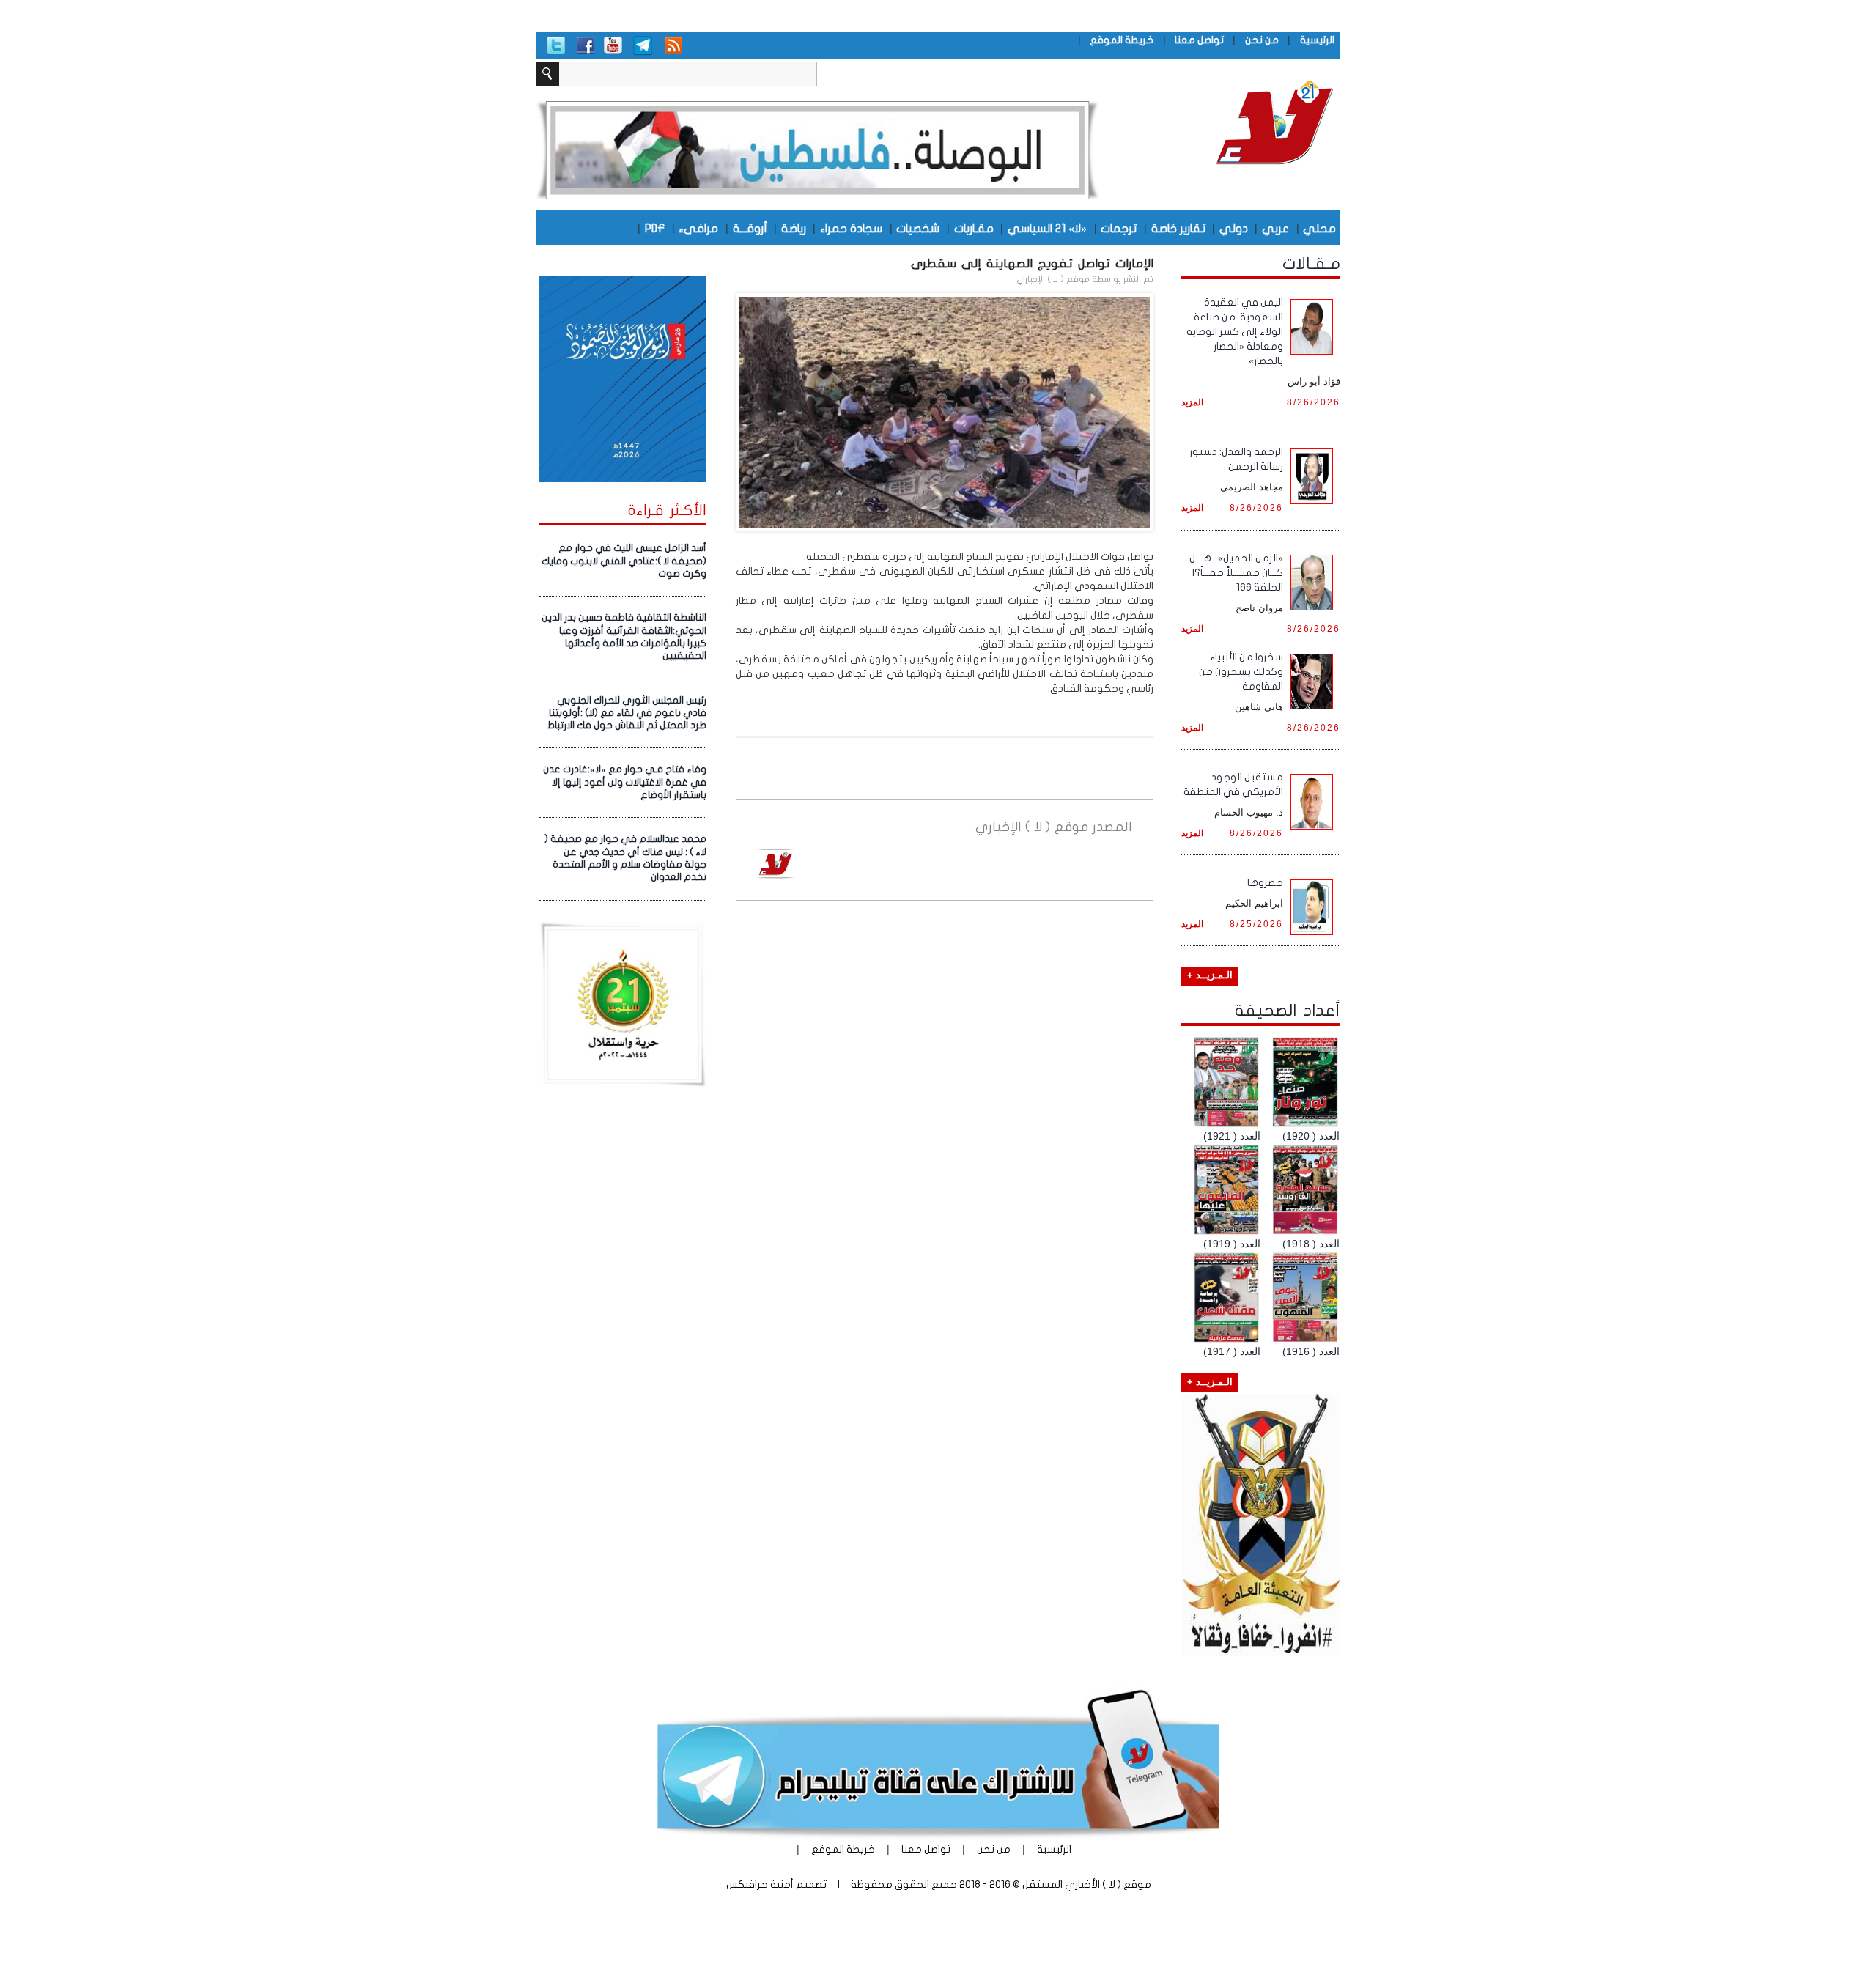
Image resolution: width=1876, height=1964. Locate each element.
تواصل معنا (1199, 40)
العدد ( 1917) (1232, 1351)
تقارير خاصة (1178, 228)
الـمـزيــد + (1210, 975)
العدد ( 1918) (1311, 1244)
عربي (1275, 228)
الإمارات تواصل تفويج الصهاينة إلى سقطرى (1032, 263)
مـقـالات (1311, 264)
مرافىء (698, 228)
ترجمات (1119, 228)
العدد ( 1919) (1232, 1244)
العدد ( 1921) (1232, 1136)
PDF (655, 228)
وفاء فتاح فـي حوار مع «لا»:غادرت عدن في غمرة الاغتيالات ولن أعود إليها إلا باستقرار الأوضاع (625, 782)
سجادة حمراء (851, 228)
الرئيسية (1317, 40)
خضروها (1265, 883)
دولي (1234, 228)
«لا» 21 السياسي (1047, 228)
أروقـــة (750, 228)
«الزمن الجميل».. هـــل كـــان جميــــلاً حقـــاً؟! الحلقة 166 (1236, 573)
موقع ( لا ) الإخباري (1053, 279)
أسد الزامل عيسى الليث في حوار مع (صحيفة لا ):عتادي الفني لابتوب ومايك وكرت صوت (624, 561)
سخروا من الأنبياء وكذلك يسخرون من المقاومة (1241, 672)
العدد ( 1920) (1311, 1136)
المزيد (1192, 402)
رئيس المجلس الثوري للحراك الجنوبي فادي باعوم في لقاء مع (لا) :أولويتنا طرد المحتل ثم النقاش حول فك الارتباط (627, 713)
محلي (1319, 228)
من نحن (1262, 40)
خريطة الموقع (1122, 40)
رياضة (794, 228)
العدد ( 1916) (1311, 1351)
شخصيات (918, 228)
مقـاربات (974, 228)
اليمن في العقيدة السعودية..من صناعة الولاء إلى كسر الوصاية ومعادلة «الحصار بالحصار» (1235, 332)
